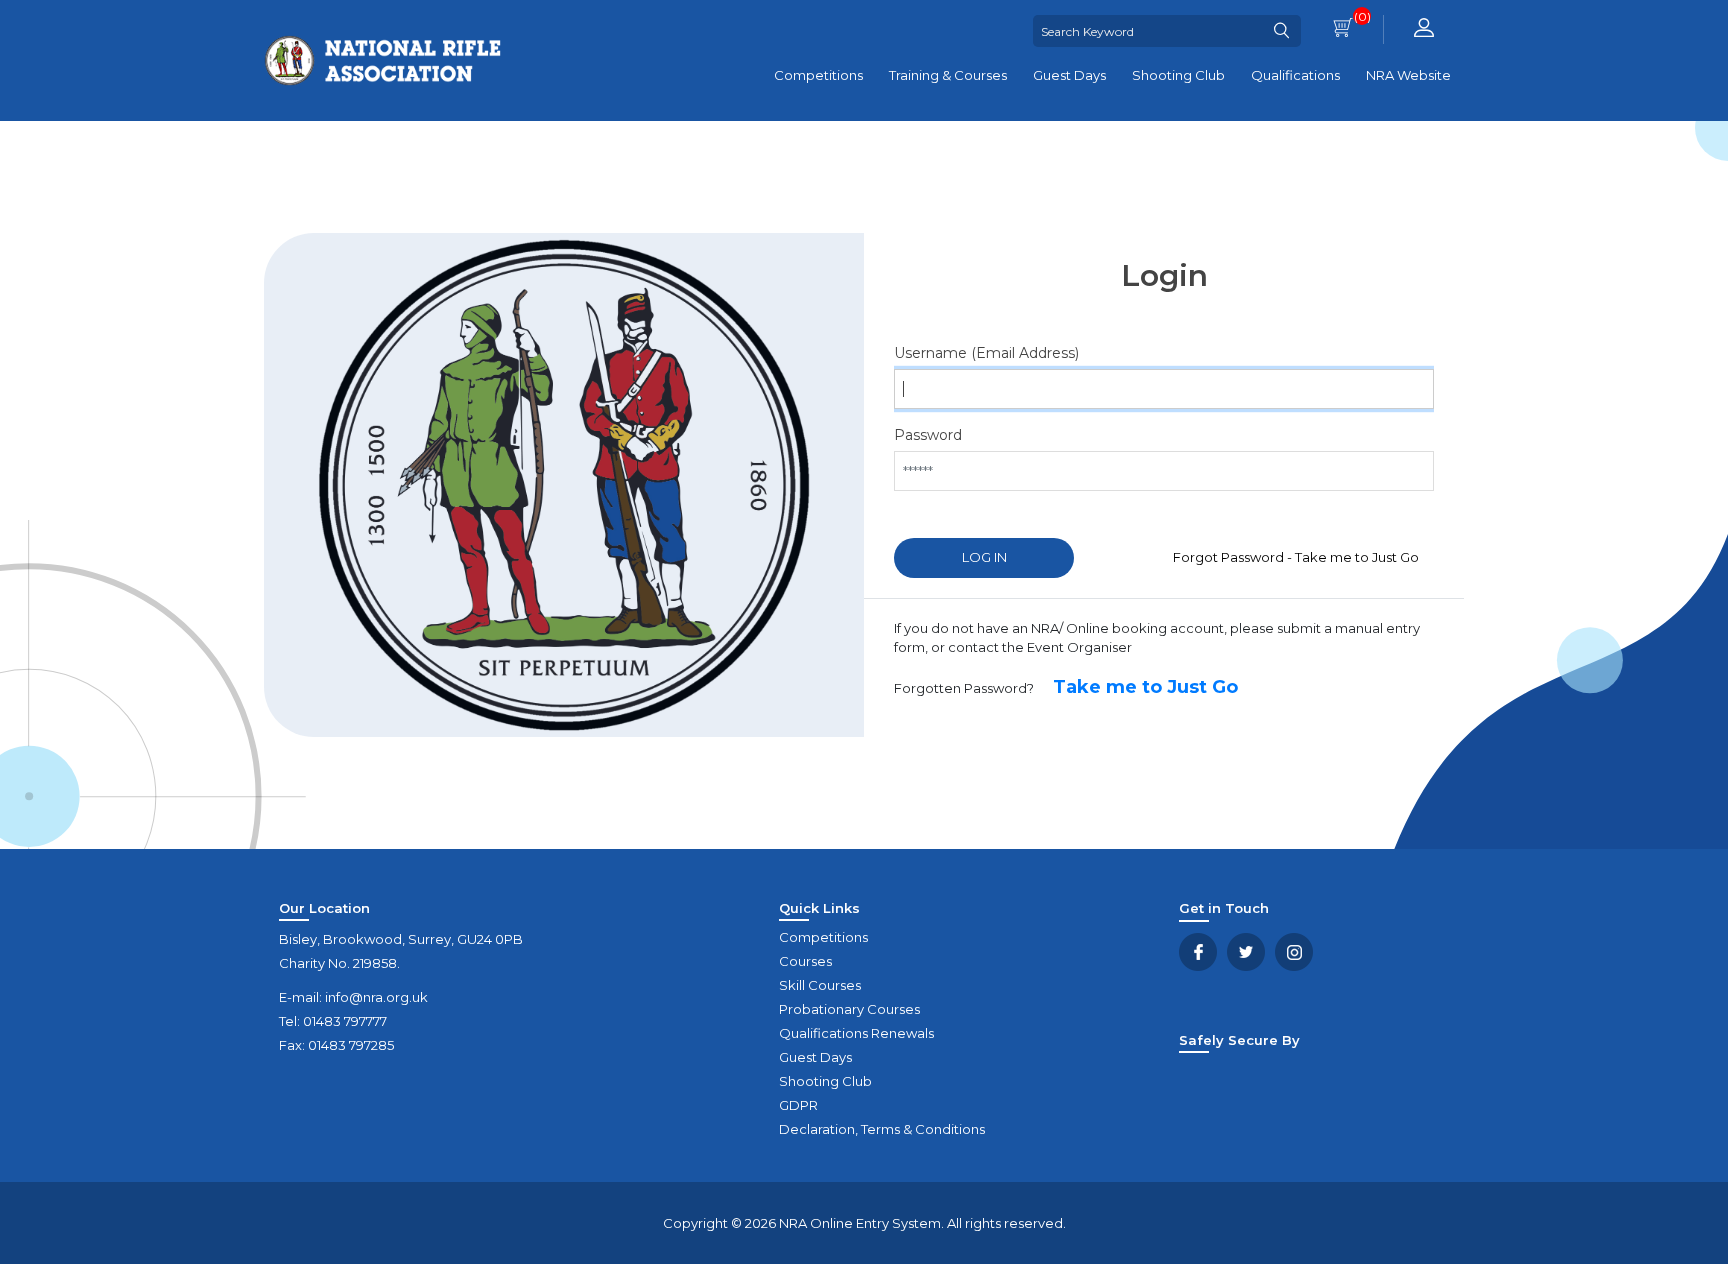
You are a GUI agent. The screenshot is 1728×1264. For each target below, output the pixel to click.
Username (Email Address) (949, 353)
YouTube (1294, 952)
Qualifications (1295, 75)
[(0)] (1343, 29)
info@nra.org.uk (376, 997)
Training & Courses (948, 75)
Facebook (1198, 952)
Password (928, 435)
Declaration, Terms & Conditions (882, 1129)
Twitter (1246, 952)
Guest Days (1069, 75)
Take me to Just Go (1145, 687)
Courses (805, 961)
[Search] (1281, 31)
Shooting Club (1178, 75)
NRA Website (1408, 75)
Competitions (818, 75)
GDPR (798, 1105)
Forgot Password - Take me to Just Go (1296, 557)
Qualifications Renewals (856, 1033)
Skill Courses (820, 985)
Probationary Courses (849, 1009)
